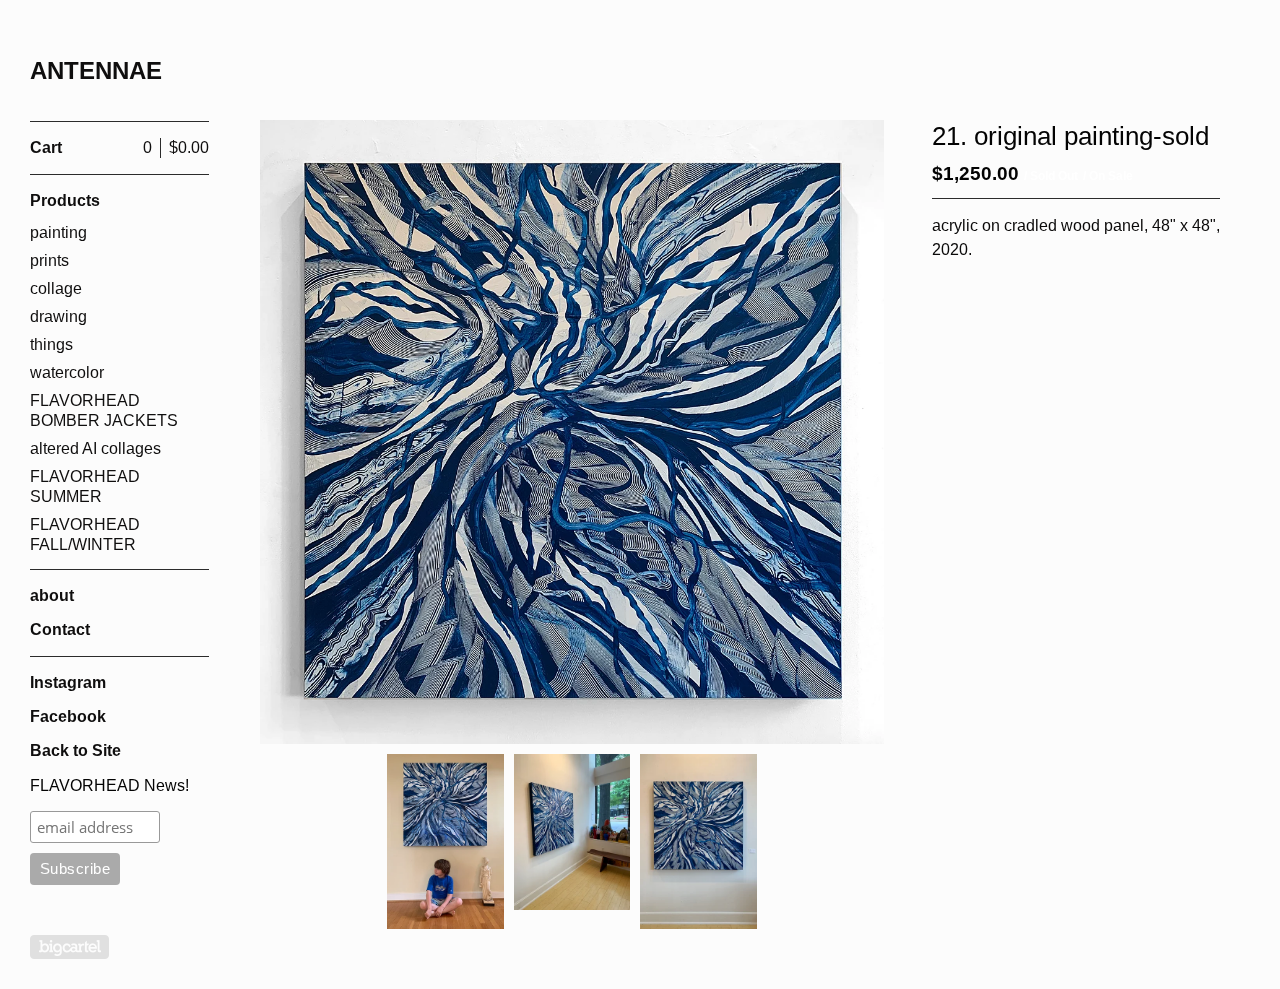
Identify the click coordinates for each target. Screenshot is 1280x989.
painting (58, 232)
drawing (58, 316)
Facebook (68, 716)
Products (65, 200)
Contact (60, 629)
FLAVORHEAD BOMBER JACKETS (104, 410)
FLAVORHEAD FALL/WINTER (85, 534)
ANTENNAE (96, 70)
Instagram (68, 682)
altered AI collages (95, 448)
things (51, 344)
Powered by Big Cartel (69, 947)
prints (49, 260)
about (52, 595)
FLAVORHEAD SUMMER (85, 486)
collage (56, 288)
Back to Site (75, 750)
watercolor (67, 372)
